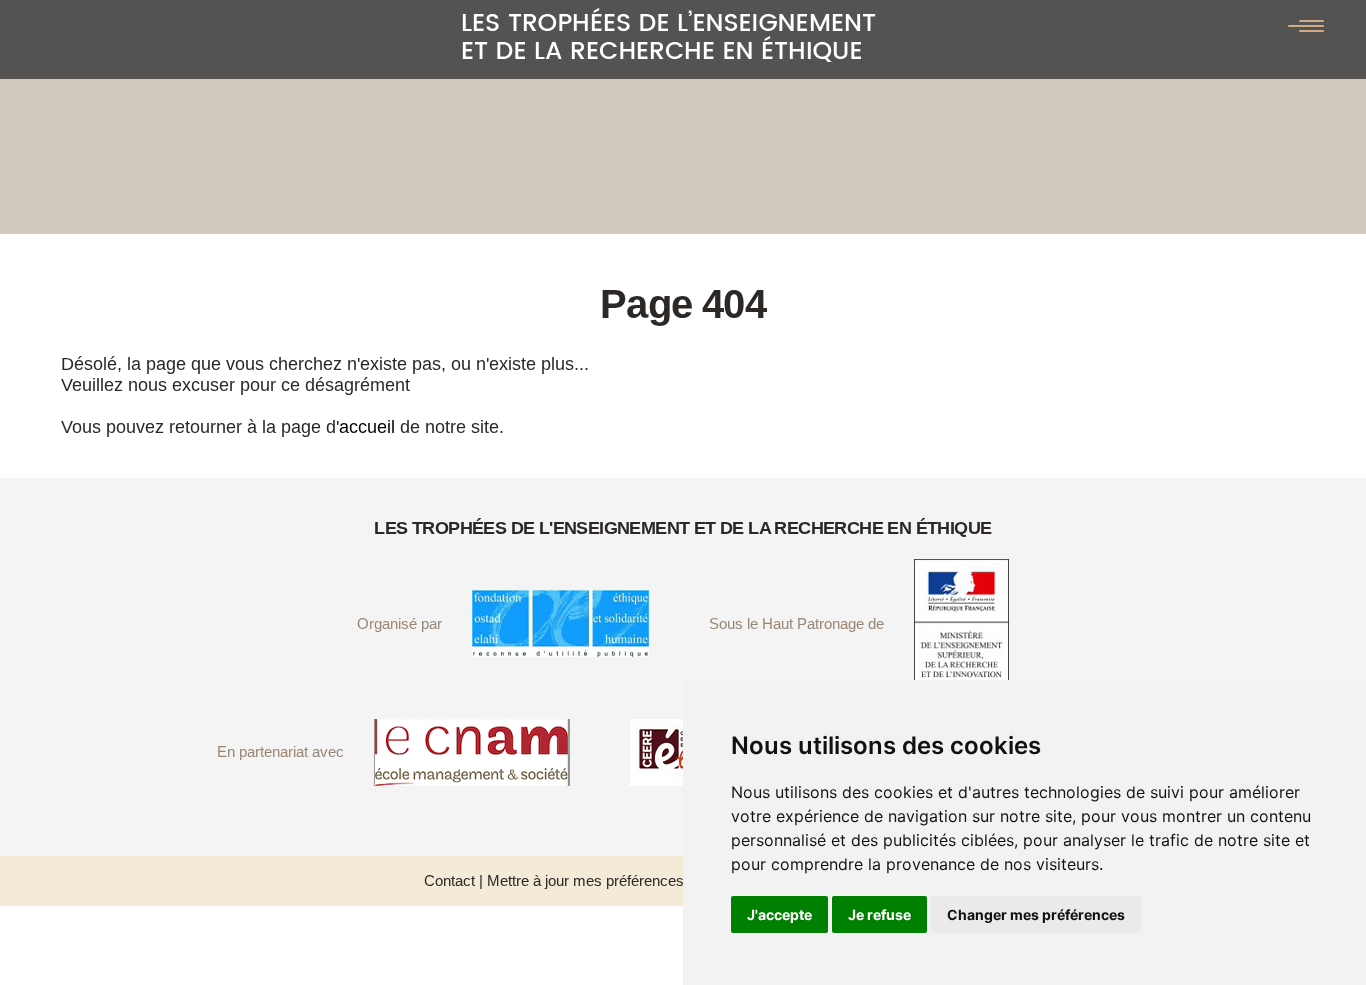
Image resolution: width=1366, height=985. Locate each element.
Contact (449, 880)
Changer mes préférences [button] (1036, 914)
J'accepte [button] (779, 914)
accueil (367, 427)
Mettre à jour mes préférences (585, 880)
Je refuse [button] (879, 914)
